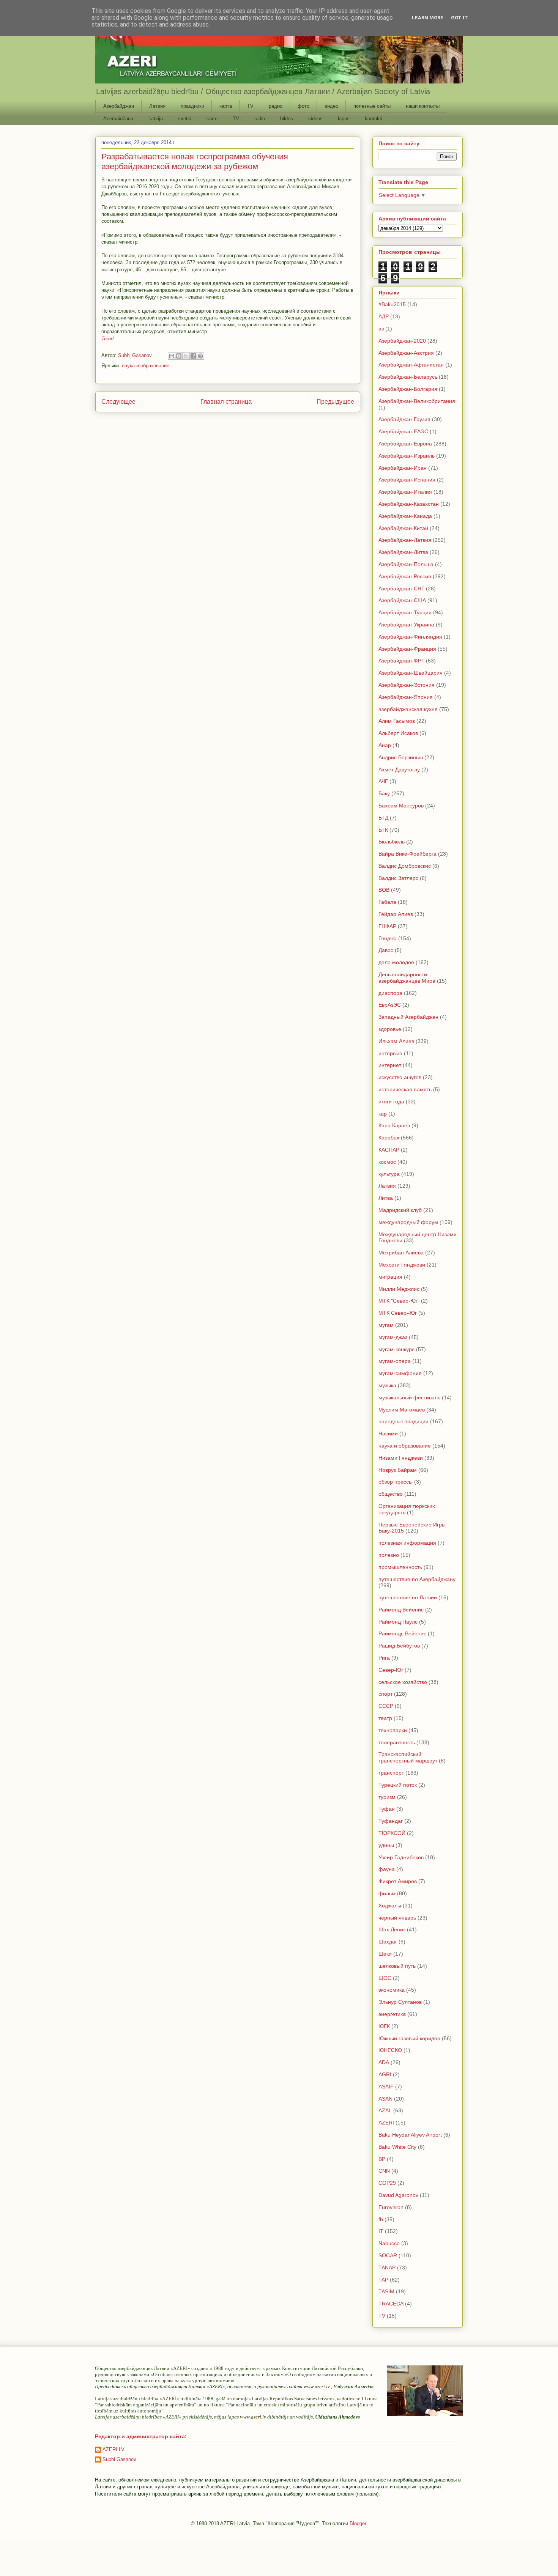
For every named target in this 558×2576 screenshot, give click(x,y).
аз (381, 329)
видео (331, 106)
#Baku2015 (392, 304)
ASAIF (386, 2087)
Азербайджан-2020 (402, 341)
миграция (390, 1277)
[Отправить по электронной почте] (172, 356)
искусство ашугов (400, 1077)
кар (383, 1114)
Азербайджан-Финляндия (410, 637)
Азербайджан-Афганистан (411, 365)
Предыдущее (335, 402)
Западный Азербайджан (408, 1017)
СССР (386, 1706)
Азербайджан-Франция (407, 649)
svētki (185, 119)
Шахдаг (388, 1942)
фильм (387, 1893)
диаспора (390, 993)
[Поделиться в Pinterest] (200, 356)
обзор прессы (396, 1482)
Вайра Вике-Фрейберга (407, 854)
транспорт (391, 1773)
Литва (386, 1198)
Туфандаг (391, 1821)
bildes (287, 119)
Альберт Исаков (398, 733)
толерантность (397, 1742)
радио (276, 106)
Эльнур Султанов (400, 2002)
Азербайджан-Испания (407, 480)
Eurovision (391, 2207)
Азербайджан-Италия (405, 492)
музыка (387, 1385)
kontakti (374, 119)
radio (260, 119)
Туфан (387, 1809)
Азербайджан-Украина (406, 625)
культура (389, 1174)
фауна (387, 1869)
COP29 (387, 2183)
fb (381, 2219)
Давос (386, 950)
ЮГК (384, 2026)
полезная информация (407, 1543)
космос (387, 1162)
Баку (384, 793)
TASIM (386, 2291)
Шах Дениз (392, 1929)
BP (382, 2159)
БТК (383, 830)
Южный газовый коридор (409, 2038)
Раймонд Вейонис (401, 1610)
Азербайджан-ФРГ (401, 661)
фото (303, 106)
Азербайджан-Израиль (407, 456)
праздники (192, 106)
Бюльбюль (392, 842)
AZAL (385, 2110)
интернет (390, 1065)
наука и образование (146, 366)
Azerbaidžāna (118, 119)
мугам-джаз (393, 1337)
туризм (387, 1797)
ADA (384, 2062)
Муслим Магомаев (402, 1410)
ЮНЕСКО (390, 2050)
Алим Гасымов (397, 721)
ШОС (385, 1978)
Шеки (385, 1954)
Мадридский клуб (400, 1210)
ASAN (385, 2099)
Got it (459, 18)
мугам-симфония (400, 1373)
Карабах (389, 1138)
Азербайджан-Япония (406, 697)
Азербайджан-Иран (403, 468)
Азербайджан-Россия (405, 576)
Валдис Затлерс (398, 878)
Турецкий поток (398, 1785)
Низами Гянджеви (401, 1458)
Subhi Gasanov (119, 2459)
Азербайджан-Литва (403, 552)
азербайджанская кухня (408, 709)
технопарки (393, 1730)
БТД (383, 818)
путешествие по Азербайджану (417, 1579)
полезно (389, 1555)
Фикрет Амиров (398, 1881)
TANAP (387, 2268)
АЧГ (383, 781)
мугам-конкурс (396, 1349)
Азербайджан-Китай (403, 528)
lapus (344, 119)
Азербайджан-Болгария (408, 389)
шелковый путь (397, 1966)
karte (212, 119)
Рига (384, 1658)
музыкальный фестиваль (409, 1397)
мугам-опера (395, 1361)
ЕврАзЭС (390, 1005)
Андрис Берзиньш (401, 757)
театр (385, 1718)
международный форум (408, 1222)
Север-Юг (391, 1670)
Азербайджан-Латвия (405, 540)
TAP (383, 2280)
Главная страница (226, 402)
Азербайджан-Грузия (404, 419)
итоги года (391, 1102)
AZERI (386, 2123)
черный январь (397, 1918)
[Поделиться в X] (186, 356)
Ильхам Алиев (396, 1041)
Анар (385, 745)
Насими (388, 1434)
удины (386, 1845)
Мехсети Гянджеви (402, 1265)
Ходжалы (390, 1906)
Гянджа (388, 938)
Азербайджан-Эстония (407, 685)
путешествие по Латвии (408, 1597)
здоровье (390, 1029)
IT (381, 2231)
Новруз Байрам (398, 1470)
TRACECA (391, 2304)
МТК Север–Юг (398, 1313)
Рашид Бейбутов (399, 1646)
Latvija (156, 119)
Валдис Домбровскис (405, 866)
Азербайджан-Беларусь (408, 377)
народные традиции (404, 1421)
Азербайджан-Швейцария (411, 673)
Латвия (157, 106)
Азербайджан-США (402, 600)
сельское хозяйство (403, 1682)
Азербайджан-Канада (405, 516)
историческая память (405, 1089)
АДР (384, 316)
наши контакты (423, 106)
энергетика (392, 2014)
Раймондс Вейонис (402, 1633)
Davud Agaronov (398, 2195)
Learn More (428, 18)
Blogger (358, 2523)
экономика (392, 1990)
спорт (385, 1694)
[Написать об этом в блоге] (179, 356)
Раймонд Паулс (398, 1622)
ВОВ (384, 890)
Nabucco (389, 2243)
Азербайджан (119, 106)
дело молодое (396, 962)
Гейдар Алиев (396, 914)
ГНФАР (387, 926)
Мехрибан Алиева (401, 1253)
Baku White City (397, 2147)
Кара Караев (394, 1125)
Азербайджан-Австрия (406, 353)
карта (226, 106)
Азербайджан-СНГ (401, 589)
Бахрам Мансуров (401, 806)
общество (391, 1494)
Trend (107, 339)
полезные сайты (372, 106)
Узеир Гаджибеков (401, 1857)
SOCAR (388, 2255)
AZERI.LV (113, 2449)
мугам (386, 1325)
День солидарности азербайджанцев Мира (407, 978)
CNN (384, 2171)
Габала (387, 902)
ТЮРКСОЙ (392, 1833)
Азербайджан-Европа (405, 444)
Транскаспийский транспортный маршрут (408, 1757)
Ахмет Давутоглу (399, 769)
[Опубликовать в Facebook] (193, 356)
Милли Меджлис (399, 1289)
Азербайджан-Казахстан (409, 504)
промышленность (400, 1567)
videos (315, 119)
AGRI (385, 2074)
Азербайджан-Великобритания (417, 401)
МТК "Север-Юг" (399, 1301)
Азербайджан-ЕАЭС (403, 431)
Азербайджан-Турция (405, 612)
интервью (390, 1053)
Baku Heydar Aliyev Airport (410, 2135)
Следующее (118, 402)
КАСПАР (389, 1150)
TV (250, 106)
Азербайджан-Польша (406, 564)
